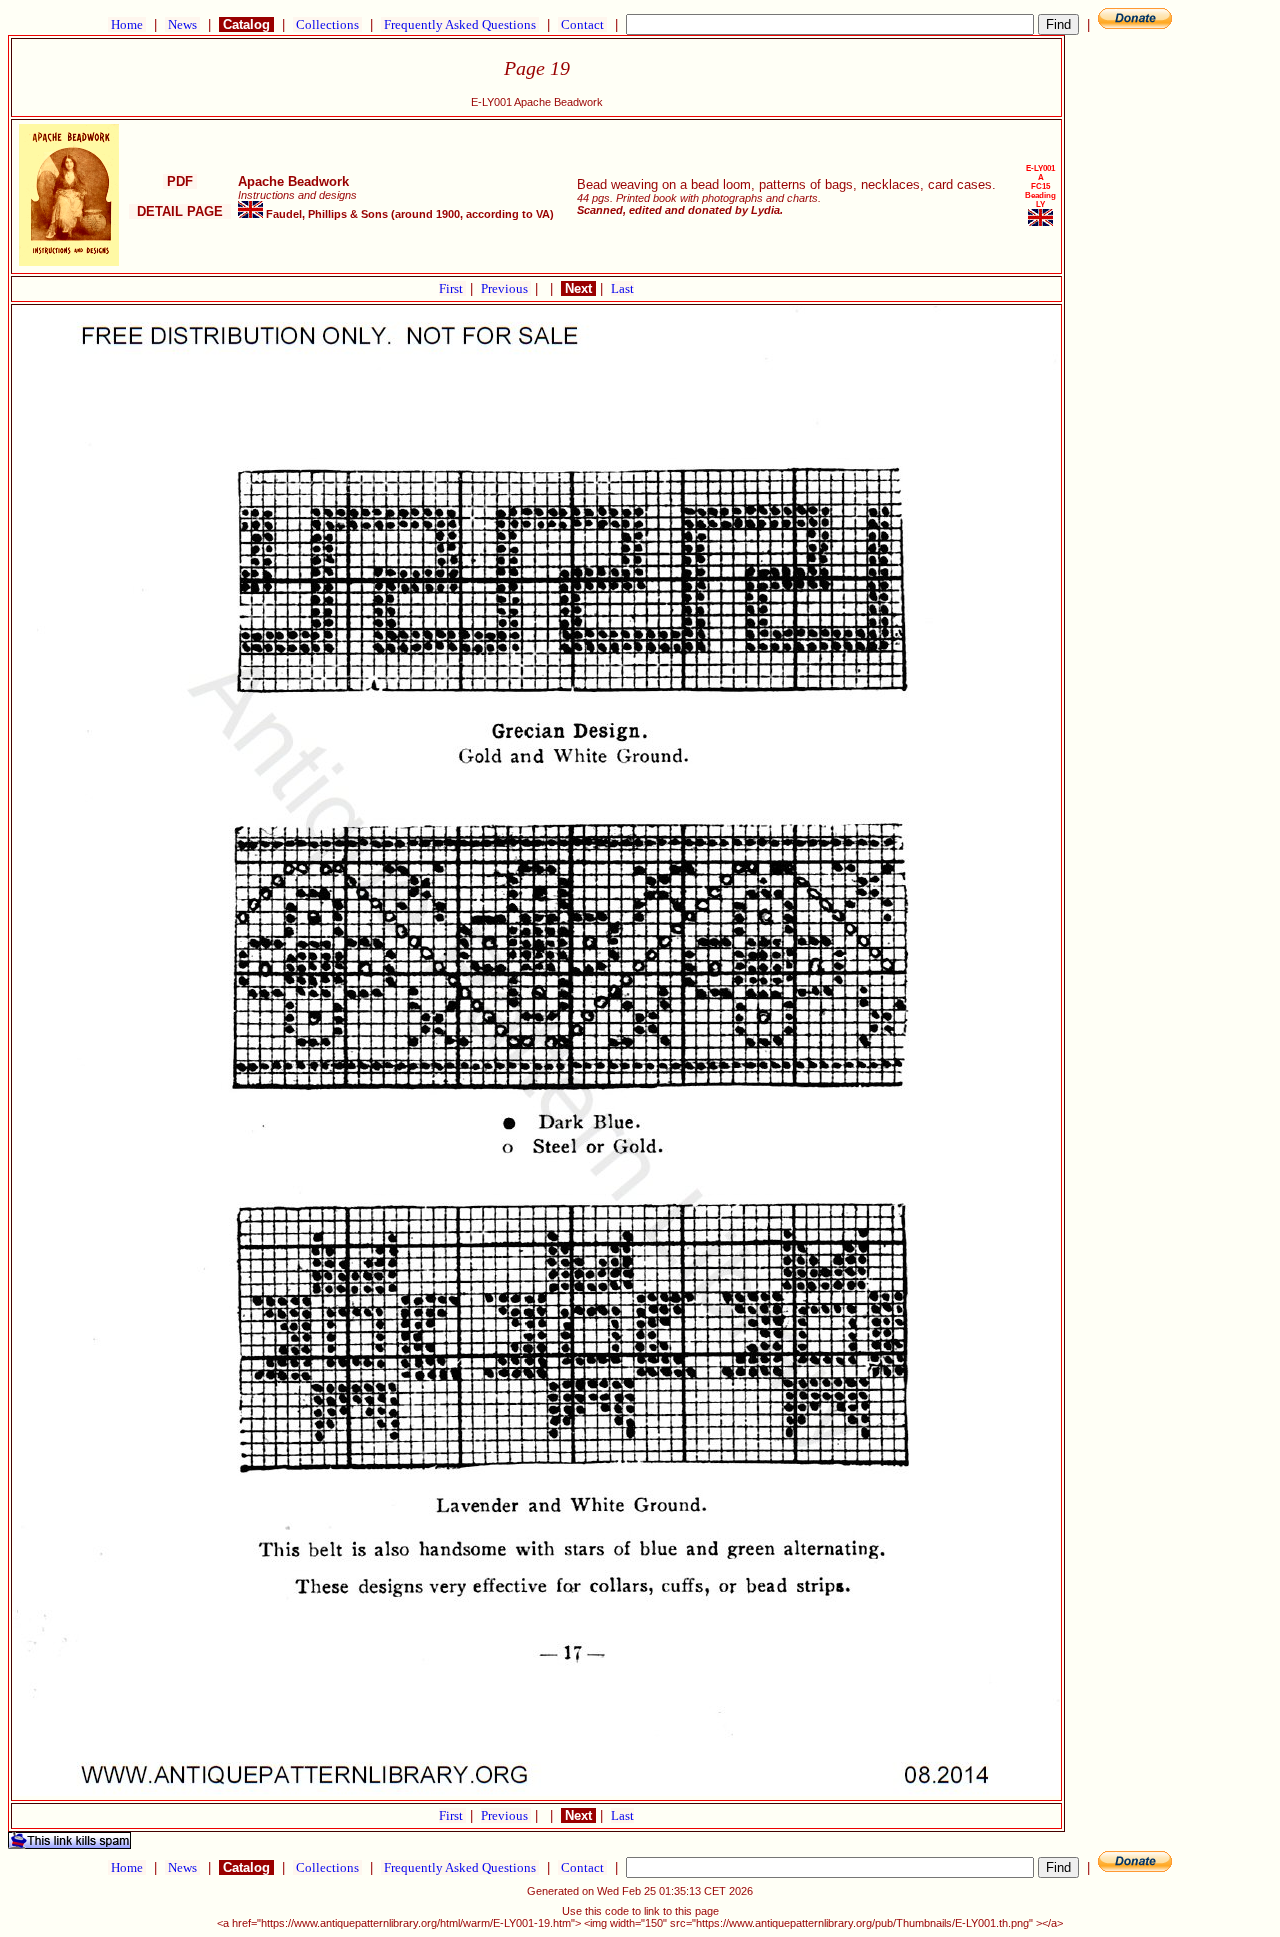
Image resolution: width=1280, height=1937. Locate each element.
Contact (582, 24)
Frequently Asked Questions (460, 24)
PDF (180, 181)
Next (578, 288)
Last (622, 288)
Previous (506, 288)
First (452, 288)
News (182, 24)
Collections (327, 24)
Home (127, 24)
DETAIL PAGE (180, 211)
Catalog (246, 24)
